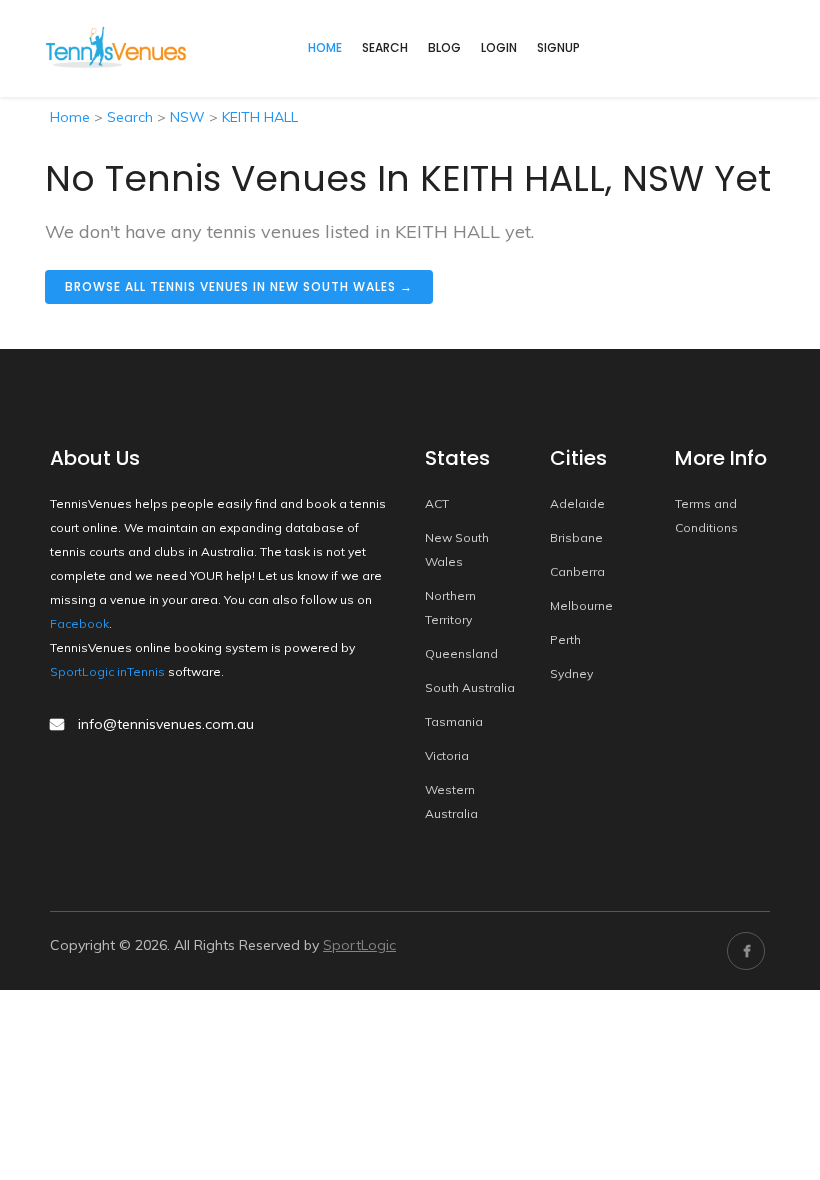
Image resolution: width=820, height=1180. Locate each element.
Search (385, 47)
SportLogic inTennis (107, 671)
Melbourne (581, 605)
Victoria (447, 755)
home (325, 47)
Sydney (571, 673)
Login (499, 47)
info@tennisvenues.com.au (166, 724)
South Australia (470, 687)
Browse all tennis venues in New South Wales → (239, 286)
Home (70, 117)
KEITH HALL (260, 117)
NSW (187, 117)
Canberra (577, 571)
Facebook (79, 623)
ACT (437, 503)
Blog (444, 47)
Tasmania (454, 721)
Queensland (461, 653)
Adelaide (577, 503)
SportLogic (359, 945)
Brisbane (576, 537)
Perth (565, 639)
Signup (558, 47)
